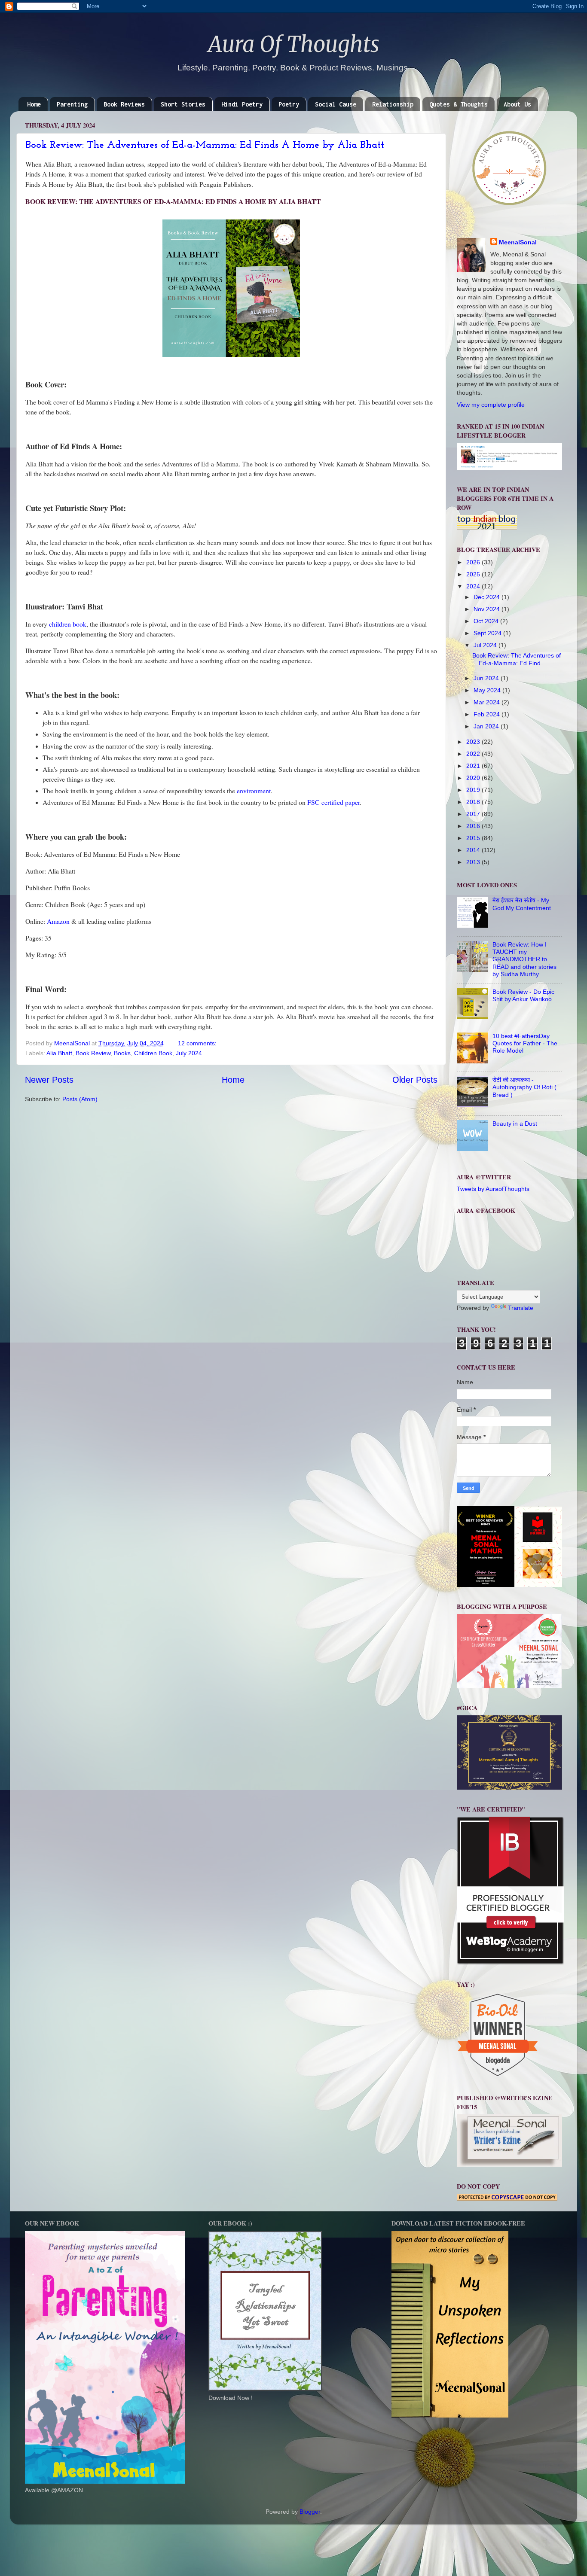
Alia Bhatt (59, 1053)
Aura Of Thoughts (294, 44)
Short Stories (183, 104)
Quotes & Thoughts (459, 104)
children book (68, 624)
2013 (474, 862)
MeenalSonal (518, 242)
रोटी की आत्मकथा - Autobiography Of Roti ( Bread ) (524, 1087)
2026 (474, 562)
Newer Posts (49, 1080)
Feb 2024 (488, 714)
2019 (474, 790)
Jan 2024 (487, 726)
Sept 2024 (488, 633)
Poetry (289, 104)
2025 (474, 574)
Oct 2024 (487, 621)
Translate (521, 1308)
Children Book (153, 1053)
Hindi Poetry (242, 104)
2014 (474, 850)
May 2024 (488, 690)
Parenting (72, 104)
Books (122, 1053)
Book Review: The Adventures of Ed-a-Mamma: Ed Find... (517, 659)
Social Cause (336, 104)
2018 (474, 802)
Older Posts (415, 1080)
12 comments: (198, 1043)
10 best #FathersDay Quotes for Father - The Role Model (525, 1043)
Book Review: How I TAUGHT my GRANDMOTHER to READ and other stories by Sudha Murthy (524, 959)
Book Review (93, 1053)
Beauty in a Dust (515, 1124)
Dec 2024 (488, 597)
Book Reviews (124, 104)
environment (254, 790)
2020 (474, 778)
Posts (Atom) (80, 1099)
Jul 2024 (486, 645)
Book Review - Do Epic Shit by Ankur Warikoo (523, 995)
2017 (474, 814)
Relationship (393, 104)
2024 (474, 586)
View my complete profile (491, 405)
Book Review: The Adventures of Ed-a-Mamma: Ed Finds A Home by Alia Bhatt (205, 145)
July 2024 (189, 1053)
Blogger (310, 2512)
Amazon (58, 921)
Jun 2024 (487, 678)
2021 (474, 766)
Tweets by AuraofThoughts (493, 1189)
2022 (474, 754)
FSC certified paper (333, 802)
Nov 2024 (488, 609)
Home (34, 104)
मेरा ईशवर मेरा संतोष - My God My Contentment (522, 904)
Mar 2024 (488, 702)
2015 (474, 838)
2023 (474, 742)
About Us (517, 104)
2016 (474, 826)
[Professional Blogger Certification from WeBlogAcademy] (511, 1963)
